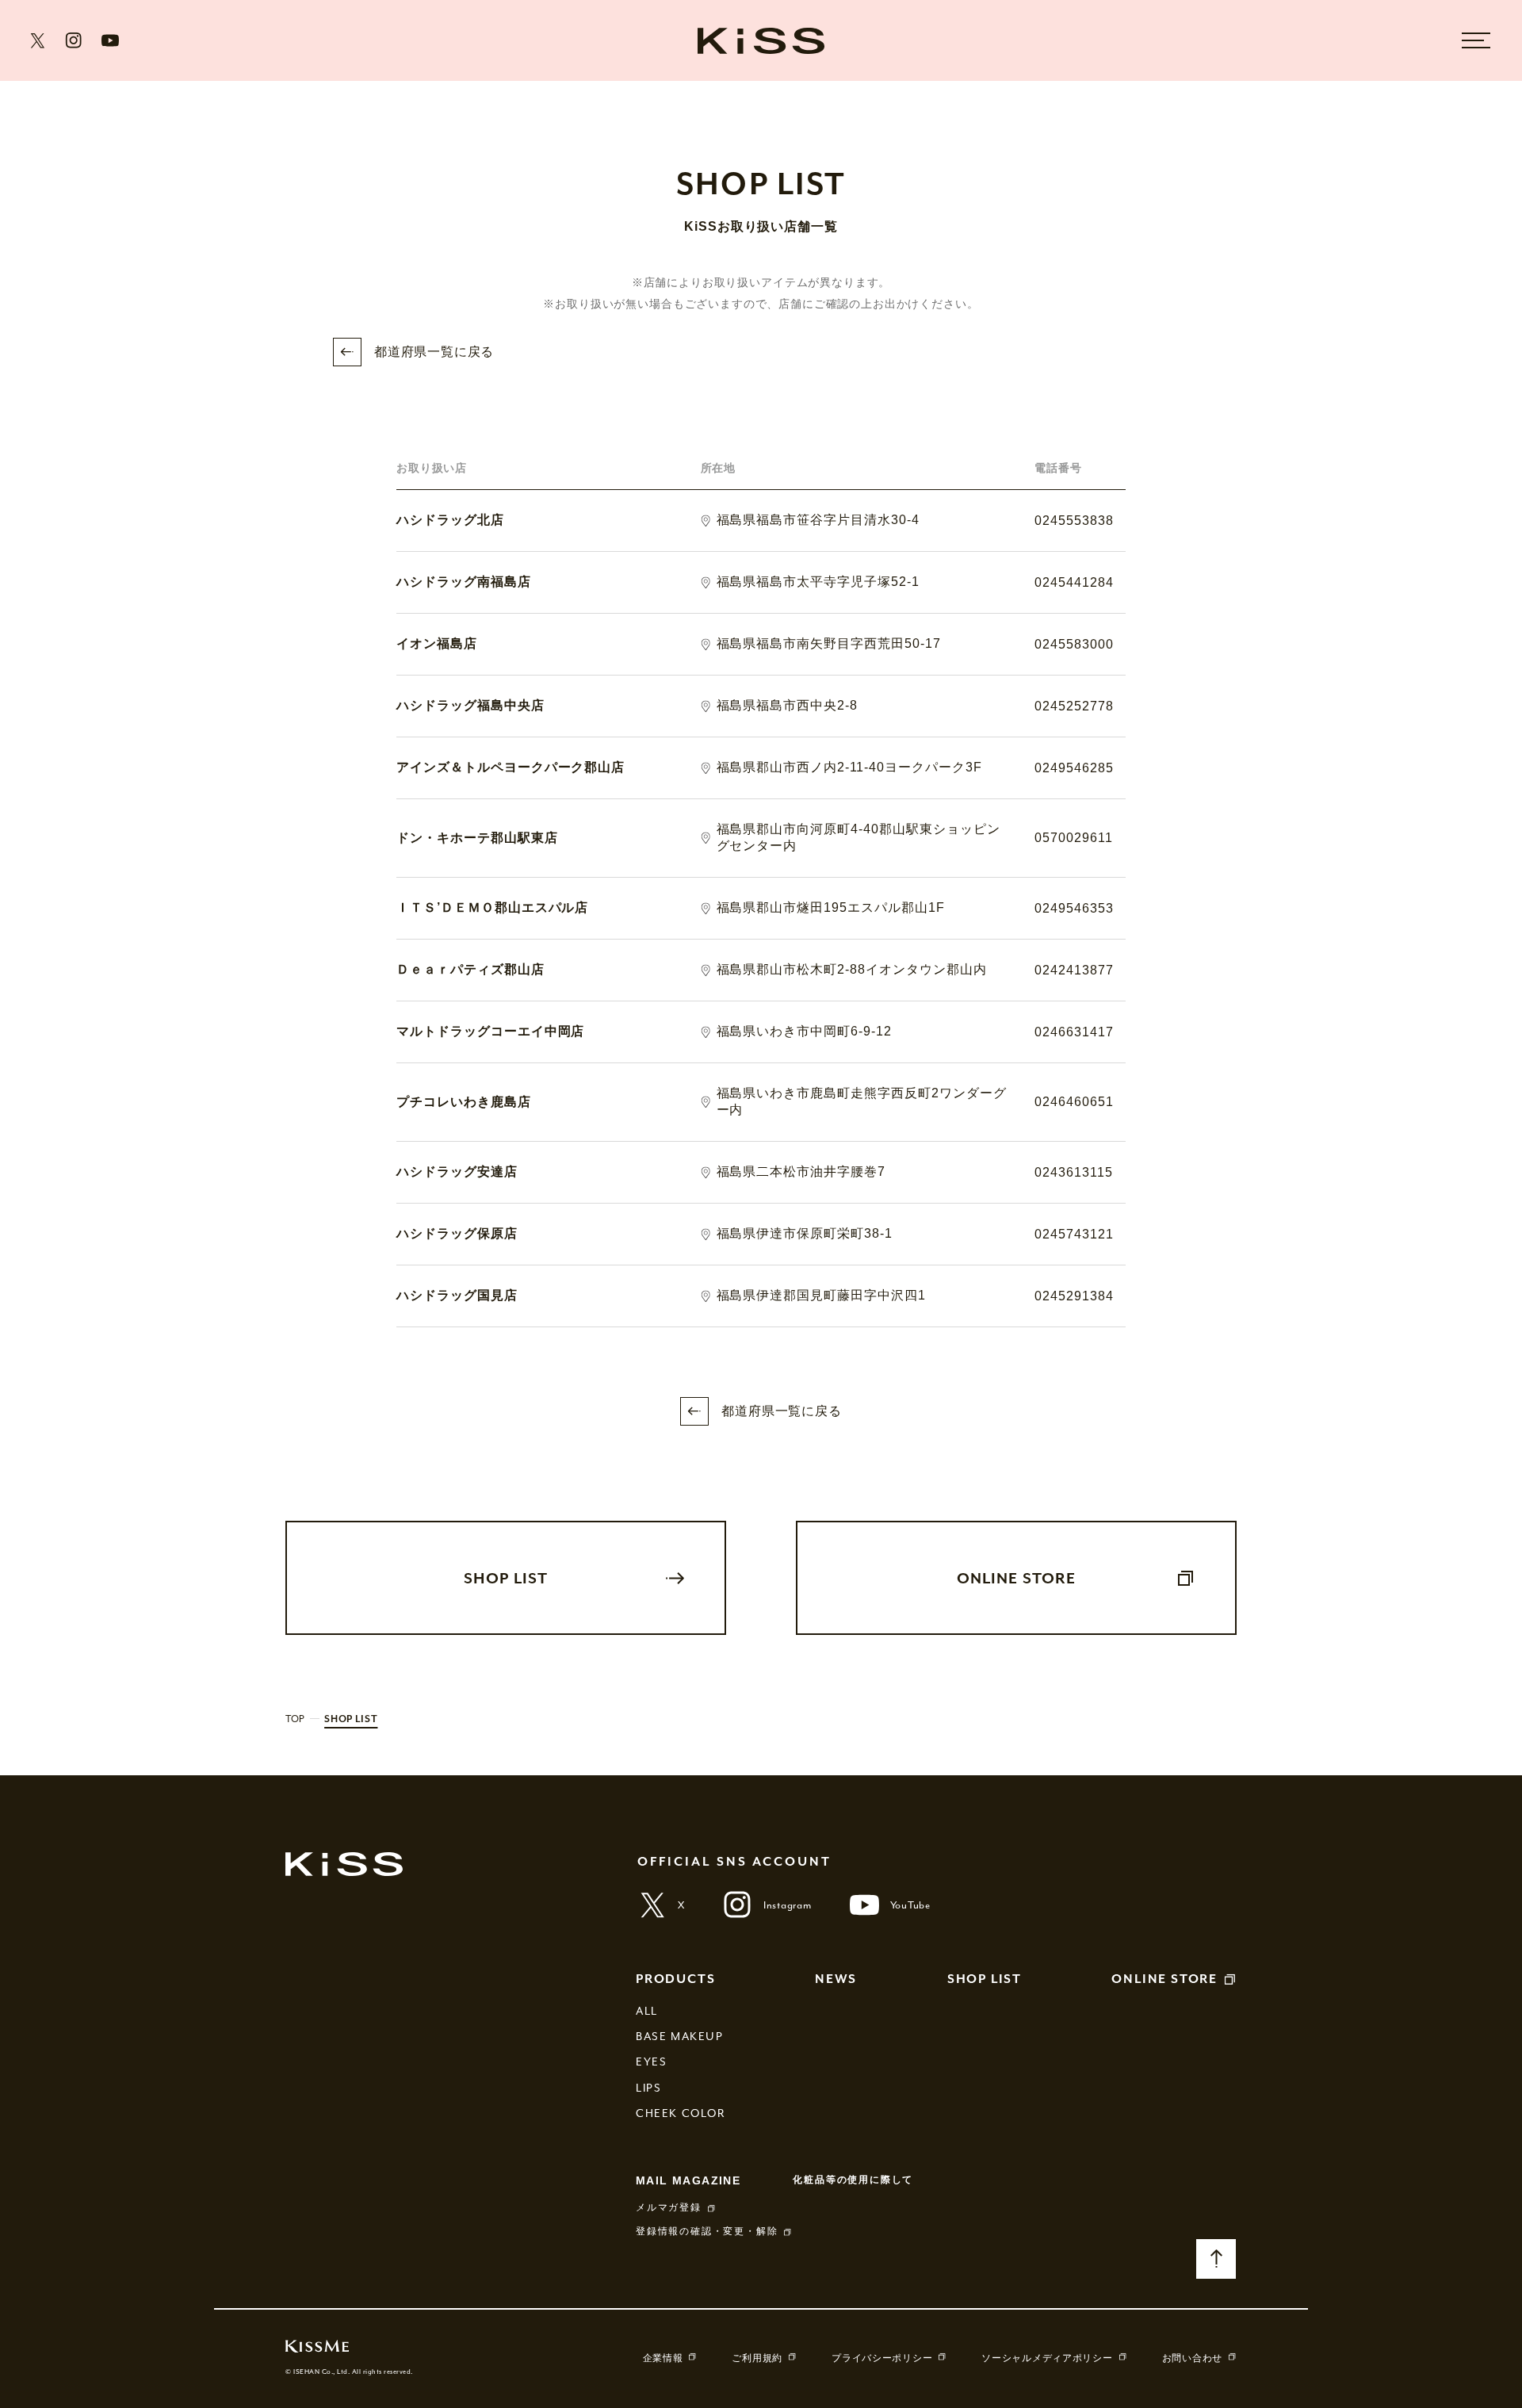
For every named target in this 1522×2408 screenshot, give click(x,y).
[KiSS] (761, 40)
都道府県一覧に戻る (434, 352)
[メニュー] (1476, 40)
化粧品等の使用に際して (853, 2180)
